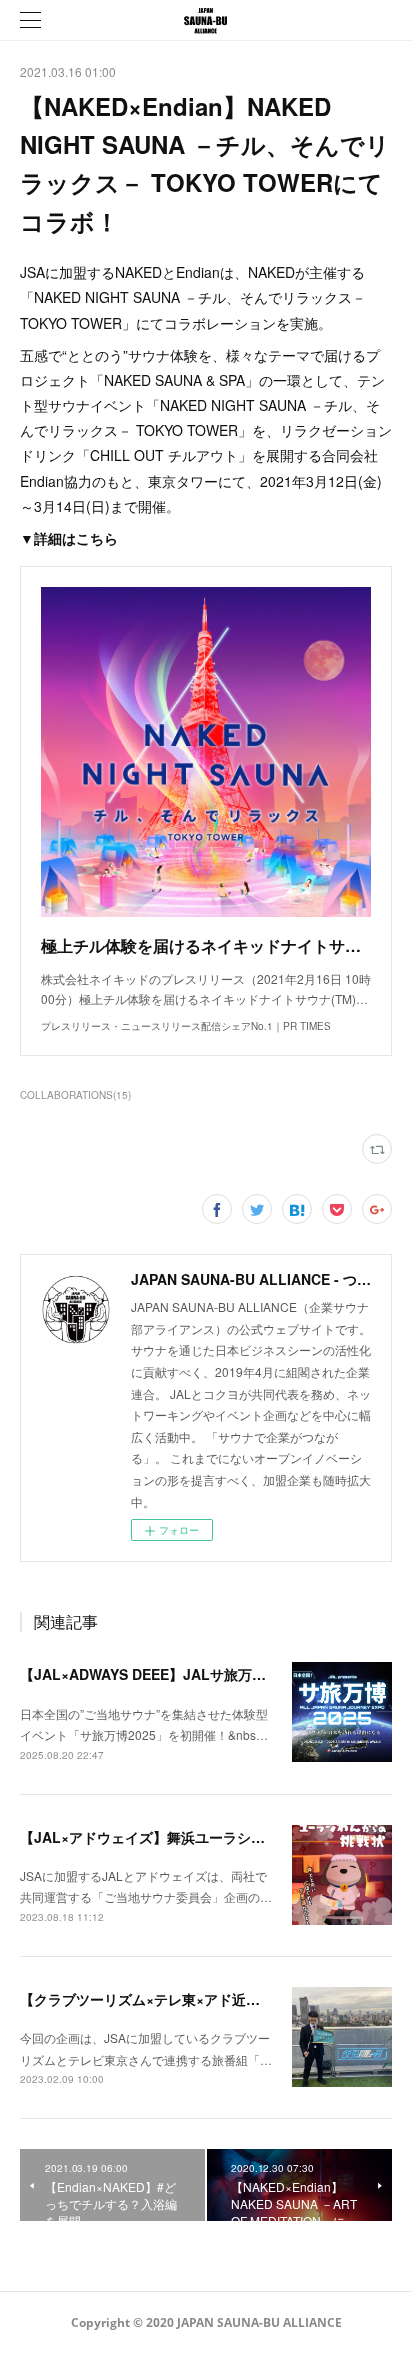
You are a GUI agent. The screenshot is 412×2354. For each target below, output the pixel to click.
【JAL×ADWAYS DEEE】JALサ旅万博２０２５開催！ (192, 1674)
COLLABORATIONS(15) (75, 1095)
